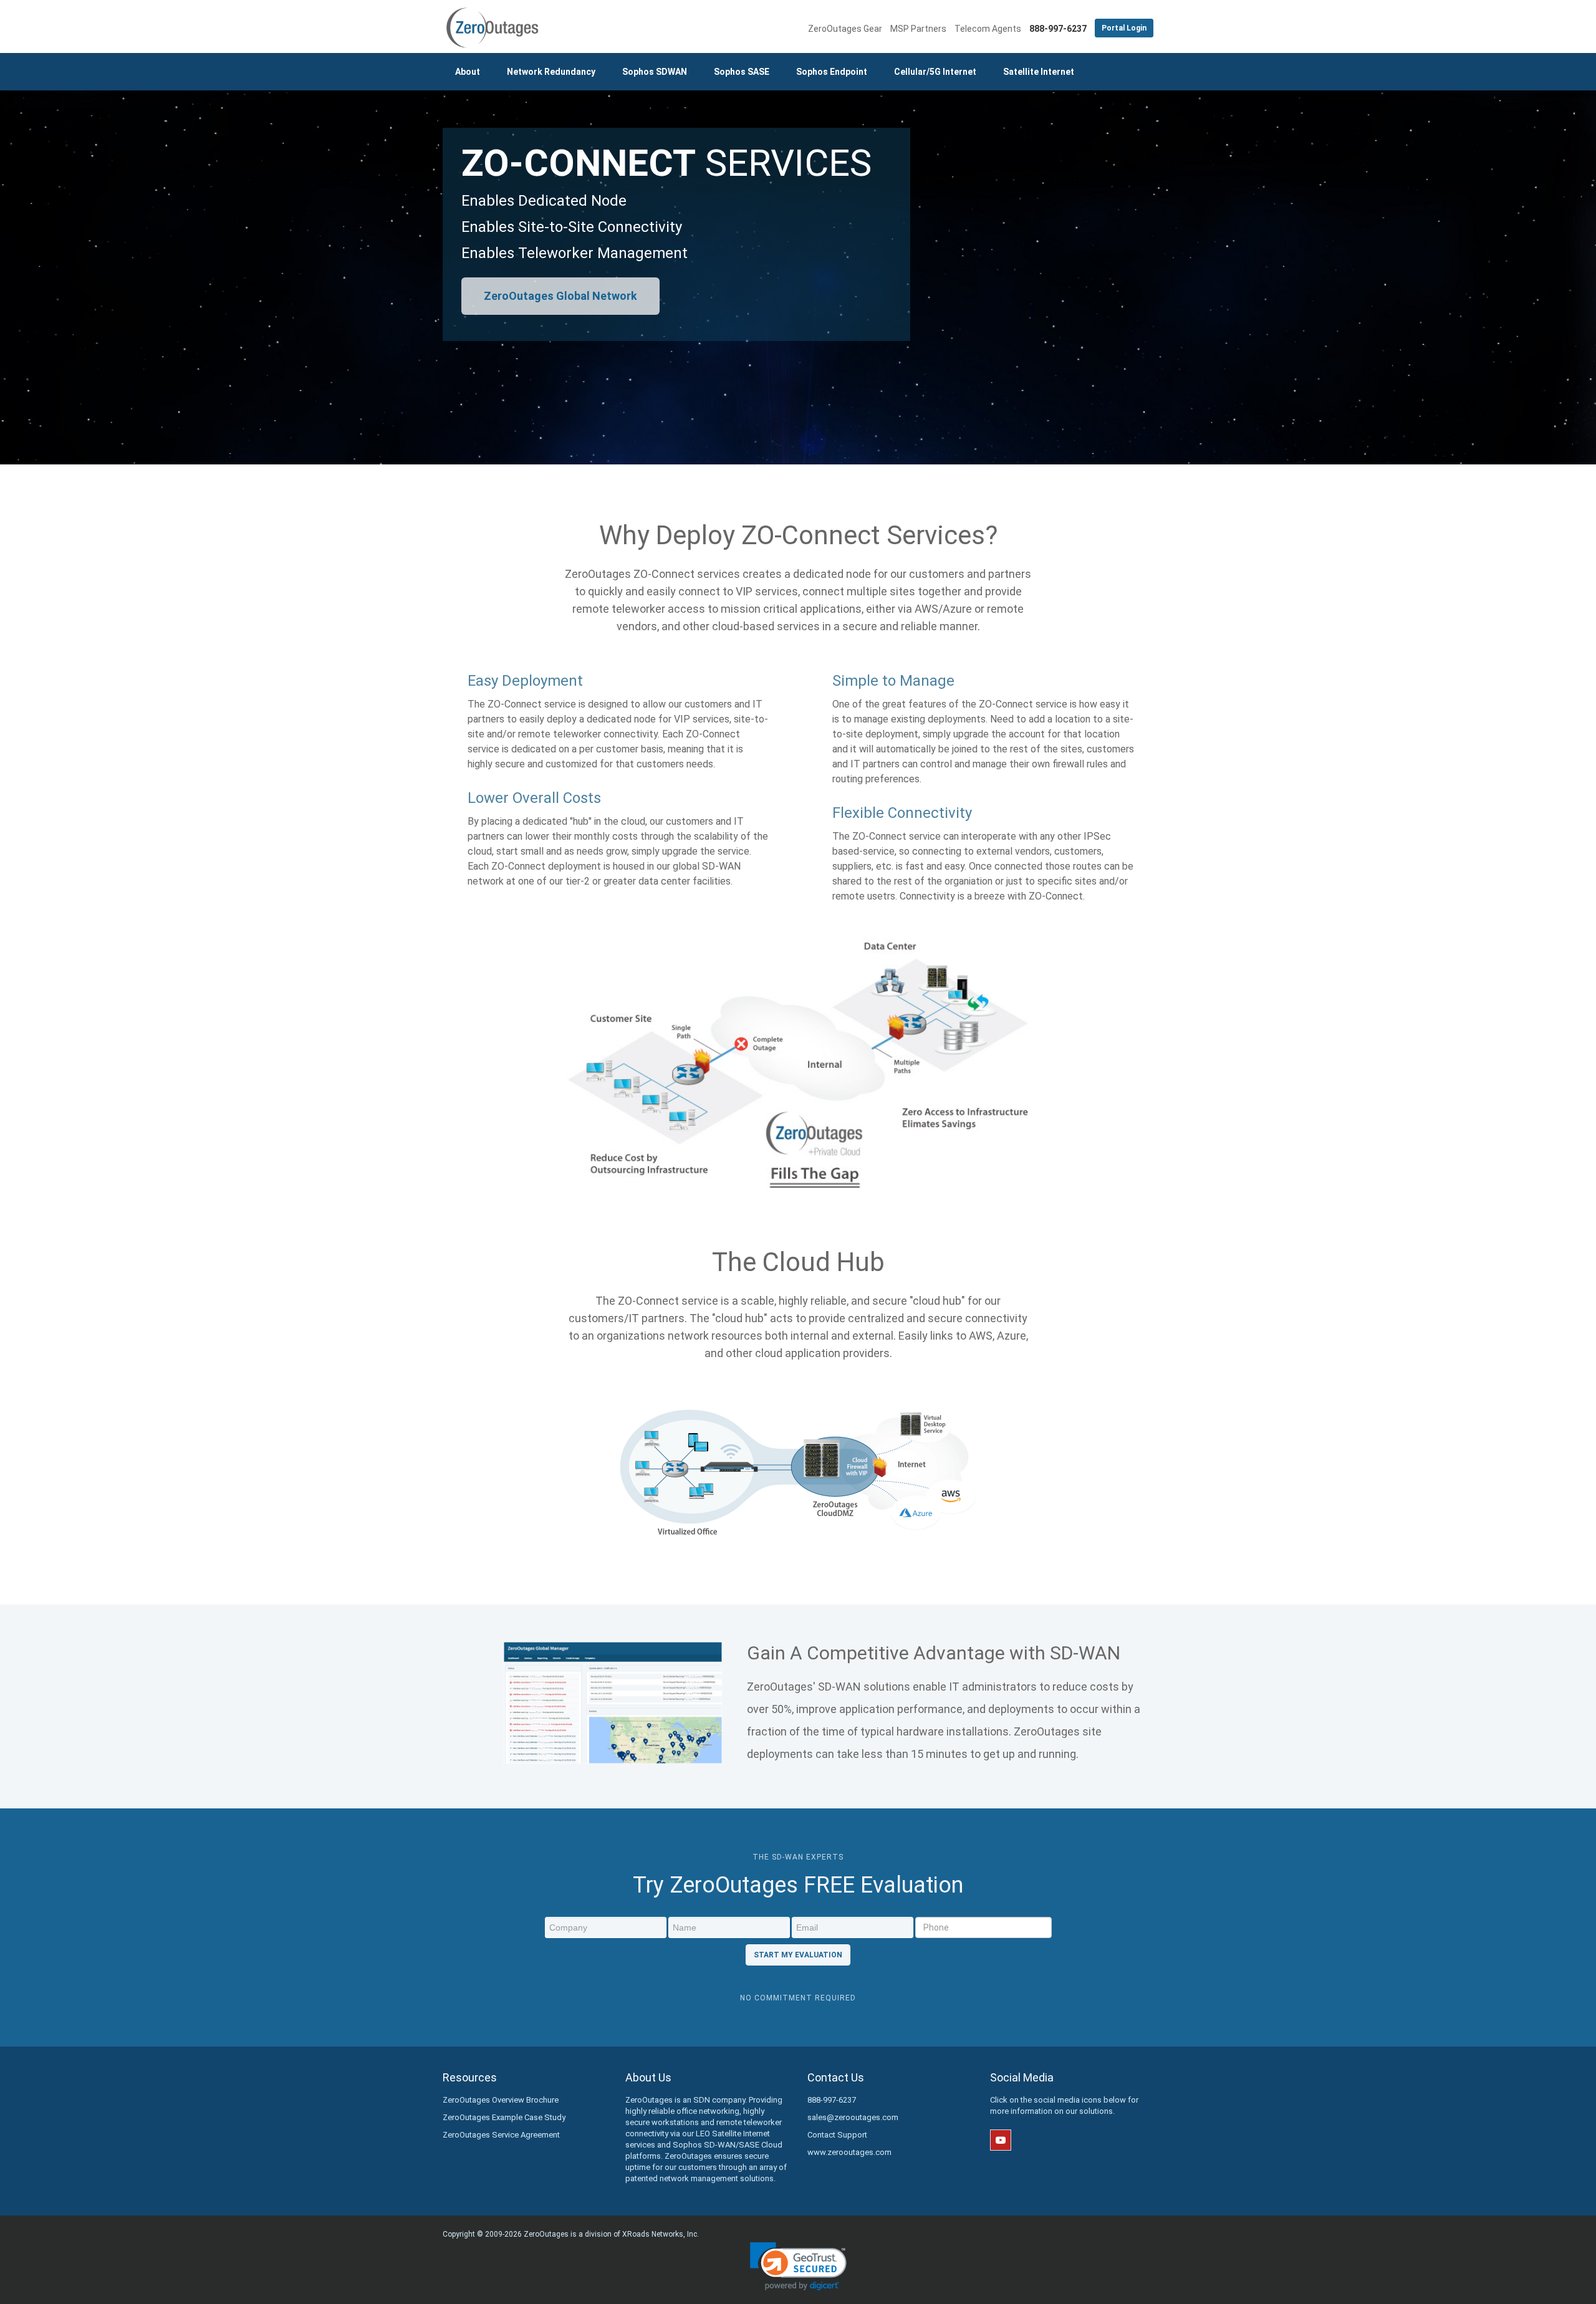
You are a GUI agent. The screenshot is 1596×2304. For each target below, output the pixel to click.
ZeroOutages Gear (845, 29)
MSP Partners (918, 29)
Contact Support (837, 2135)
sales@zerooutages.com (853, 2117)
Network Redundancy (551, 72)
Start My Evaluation (798, 1955)
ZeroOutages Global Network (560, 296)
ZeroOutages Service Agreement (501, 2135)
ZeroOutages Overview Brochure (501, 2100)
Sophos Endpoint (832, 72)
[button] (798, 2266)
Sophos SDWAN (655, 72)
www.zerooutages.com (849, 2152)
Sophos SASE (742, 72)
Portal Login (1124, 28)
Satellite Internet (1039, 72)
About (468, 72)
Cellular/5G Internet (935, 72)
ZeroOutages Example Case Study (504, 2117)
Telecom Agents (988, 29)
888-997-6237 (832, 2100)
